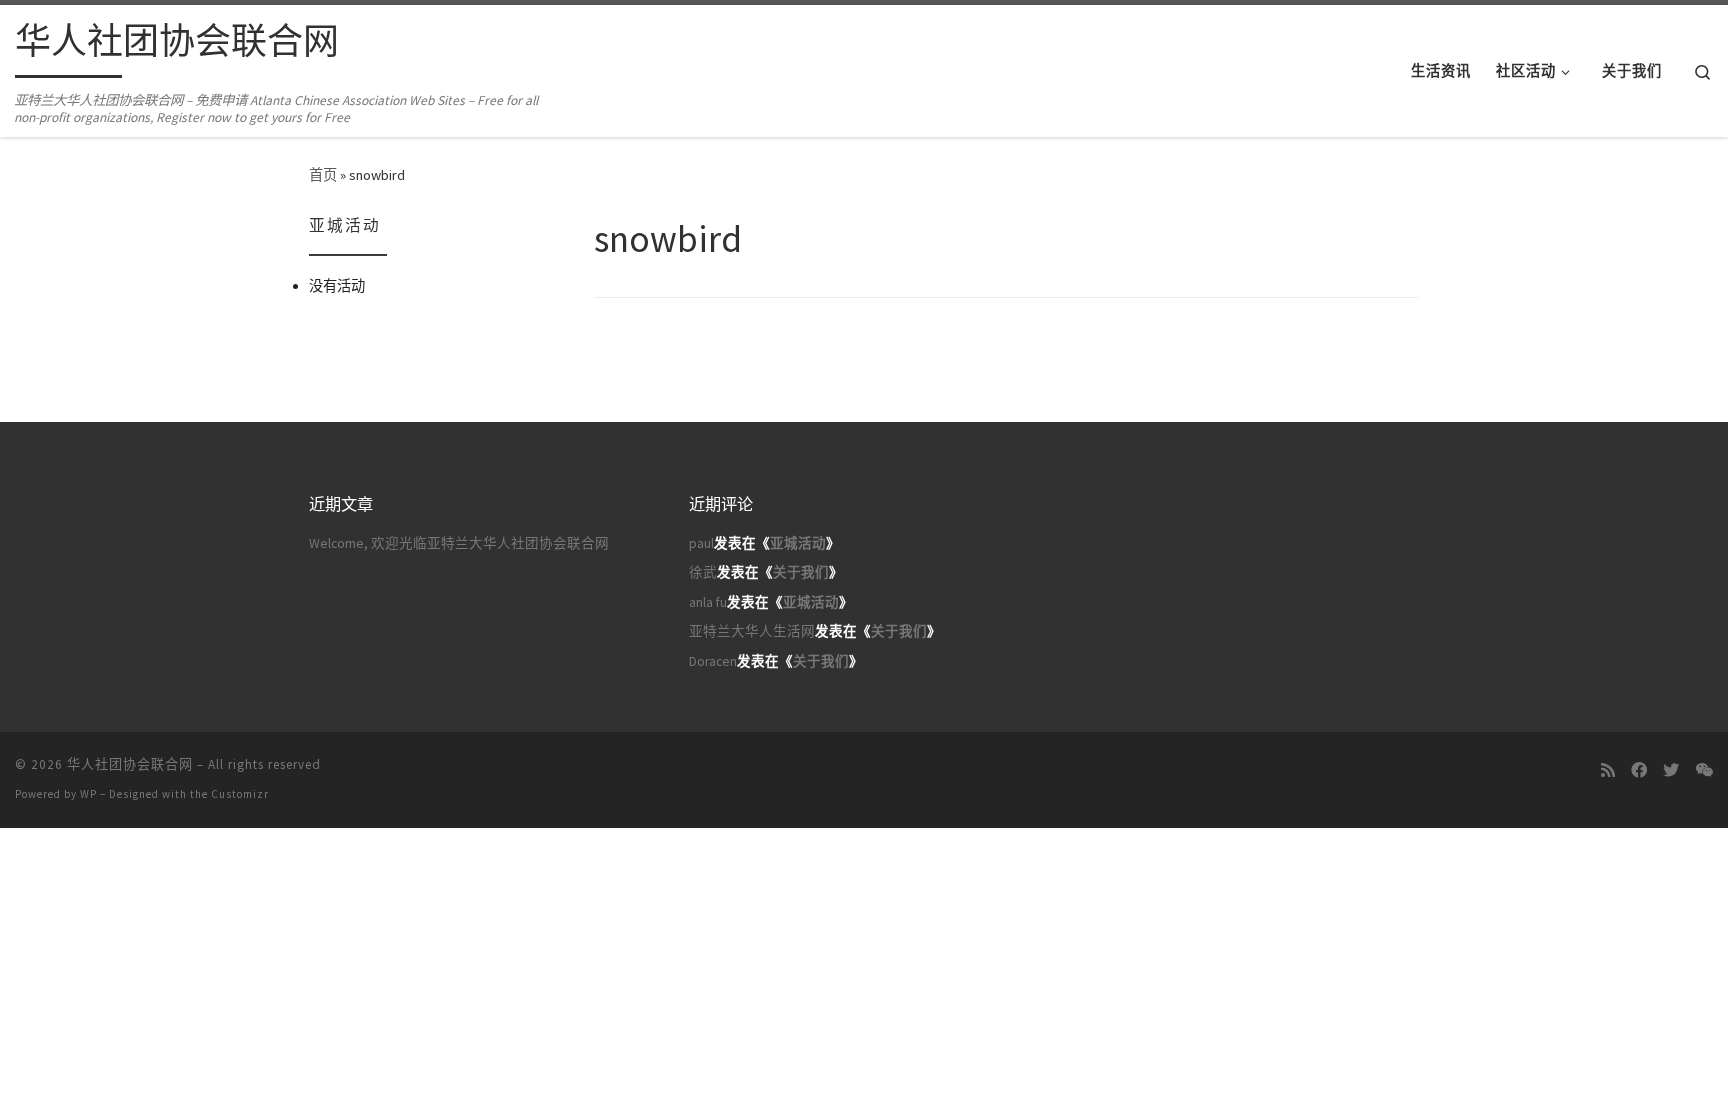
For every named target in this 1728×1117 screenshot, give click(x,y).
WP (88, 794)
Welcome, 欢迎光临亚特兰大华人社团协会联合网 (459, 543)
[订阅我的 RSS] (1608, 770)
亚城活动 (798, 543)
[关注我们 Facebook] (1639, 770)
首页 (323, 175)
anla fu (708, 602)
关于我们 (801, 572)
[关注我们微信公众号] (1704, 770)
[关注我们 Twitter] (1671, 770)
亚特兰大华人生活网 (752, 631)
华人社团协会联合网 (130, 764)
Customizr (240, 794)
